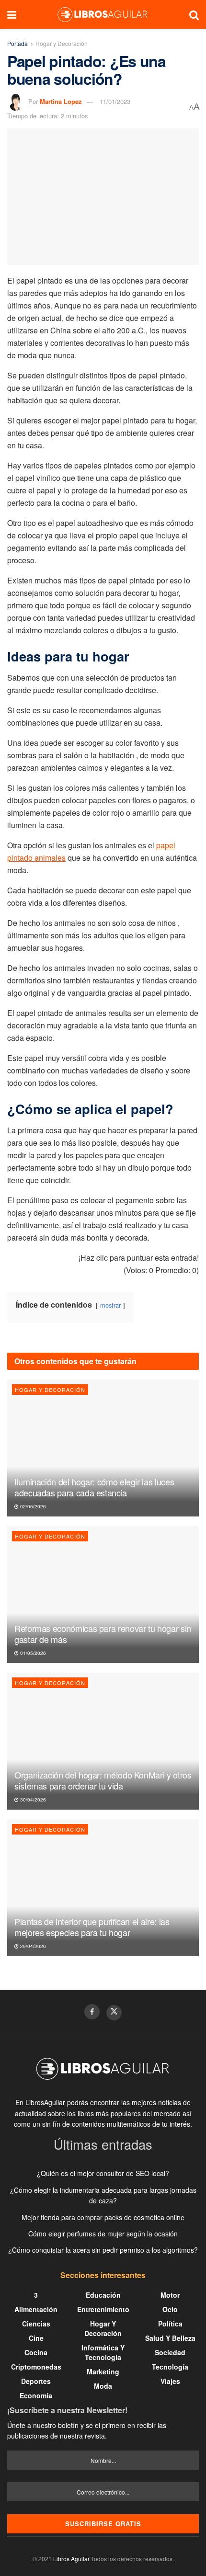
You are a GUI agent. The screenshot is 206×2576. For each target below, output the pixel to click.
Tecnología (170, 2367)
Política (170, 2324)
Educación (103, 2295)
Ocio (170, 2309)
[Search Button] (194, 14)
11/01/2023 (115, 101)
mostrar (110, 1305)
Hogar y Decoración (62, 43)
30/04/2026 (32, 1800)
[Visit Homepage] (103, 14)
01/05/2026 (32, 1653)
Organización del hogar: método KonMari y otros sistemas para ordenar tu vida (103, 1780)
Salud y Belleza (170, 2338)
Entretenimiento (103, 2309)
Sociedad (170, 2352)
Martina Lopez (61, 101)
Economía (36, 2395)
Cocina (36, 2352)
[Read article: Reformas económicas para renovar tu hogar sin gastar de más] (103, 1595)
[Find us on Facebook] (92, 2012)
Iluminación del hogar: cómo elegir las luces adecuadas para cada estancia (94, 1487)
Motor (170, 2295)
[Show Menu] (12, 14)
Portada (17, 43)
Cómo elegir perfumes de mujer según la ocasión (103, 2234)
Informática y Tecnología (103, 2352)
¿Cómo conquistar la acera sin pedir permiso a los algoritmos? (103, 2250)
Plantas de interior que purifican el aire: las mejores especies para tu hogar (92, 1927)
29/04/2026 (32, 1946)
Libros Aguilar (71, 2559)
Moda (103, 2386)
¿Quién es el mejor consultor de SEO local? (103, 2173)
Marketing (103, 2371)
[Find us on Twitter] (114, 2013)
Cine (36, 2338)
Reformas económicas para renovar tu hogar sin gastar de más (103, 1634)
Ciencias (36, 2324)
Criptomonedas (36, 2367)
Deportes (36, 2381)
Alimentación (36, 2309)
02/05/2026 (32, 1506)
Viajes (170, 2381)
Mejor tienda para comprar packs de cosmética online (103, 2217)
